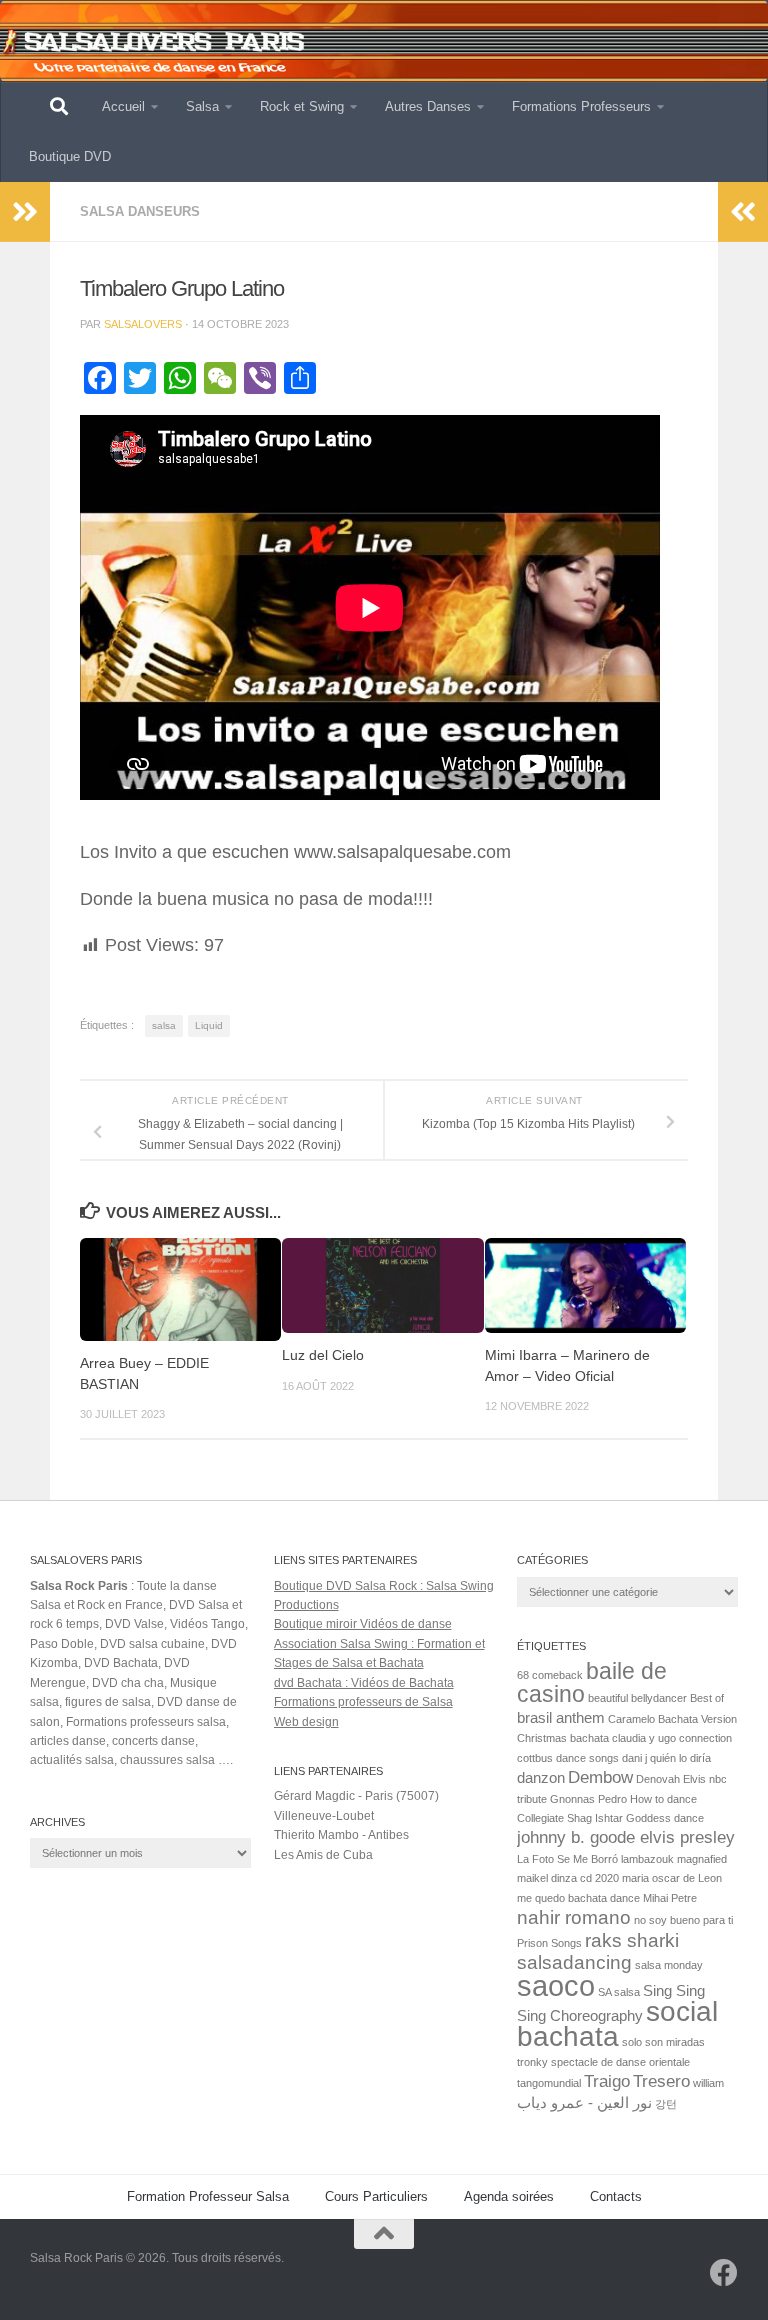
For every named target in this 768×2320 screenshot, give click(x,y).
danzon (541, 1778)
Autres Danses (428, 106)
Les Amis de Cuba (323, 1855)
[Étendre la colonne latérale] (25, 212)
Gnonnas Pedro (588, 1799)
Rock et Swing (302, 106)
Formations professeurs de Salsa (363, 1702)
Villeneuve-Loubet (324, 1816)
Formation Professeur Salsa (208, 2196)
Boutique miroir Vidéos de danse (363, 1624)
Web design (306, 1722)
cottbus (535, 1758)
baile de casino (592, 1682)
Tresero (661, 2081)
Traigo (607, 2081)
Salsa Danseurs (140, 211)
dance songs (587, 1758)
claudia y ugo (644, 1738)
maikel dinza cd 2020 (568, 1878)
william (708, 2083)
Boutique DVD (70, 156)
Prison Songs (549, 1943)
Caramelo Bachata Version (672, 1719)
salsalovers (143, 324)
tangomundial (549, 2083)
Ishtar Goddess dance (649, 1818)
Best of (707, 1698)
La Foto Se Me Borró (567, 1859)
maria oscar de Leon (672, 1878)
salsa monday (669, 1965)
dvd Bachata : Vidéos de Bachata (364, 1683)
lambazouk (647, 1859)
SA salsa (619, 1992)
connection (705, 1738)
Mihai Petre (670, 1898)
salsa (164, 1025)
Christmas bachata (563, 1738)
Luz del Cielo (323, 1355)
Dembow (600, 1777)
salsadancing (574, 1962)
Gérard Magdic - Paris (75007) (356, 1796)
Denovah (658, 1779)
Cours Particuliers (376, 2196)
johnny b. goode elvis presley (626, 1837)
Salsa (202, 106)
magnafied (702, 1859)
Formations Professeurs (581, 106)
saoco (556, 1985)
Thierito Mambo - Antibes (341, 1835)
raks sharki (632, 1940)
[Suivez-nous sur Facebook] (724, 2273)
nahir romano (574, 1917)
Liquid (209, 1025)
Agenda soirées (509, 2196)
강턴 (666, 2104)
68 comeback (550, 1675)
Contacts (616, 2196)
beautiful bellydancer (637, 1698)
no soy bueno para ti (683, 1920)
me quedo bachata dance (578, 1898)
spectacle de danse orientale (620, 2062)
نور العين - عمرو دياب (584, 2103)
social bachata (617, 2024)
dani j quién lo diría (666, 1758)
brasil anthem (561, 1718)
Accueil (123, 106)
